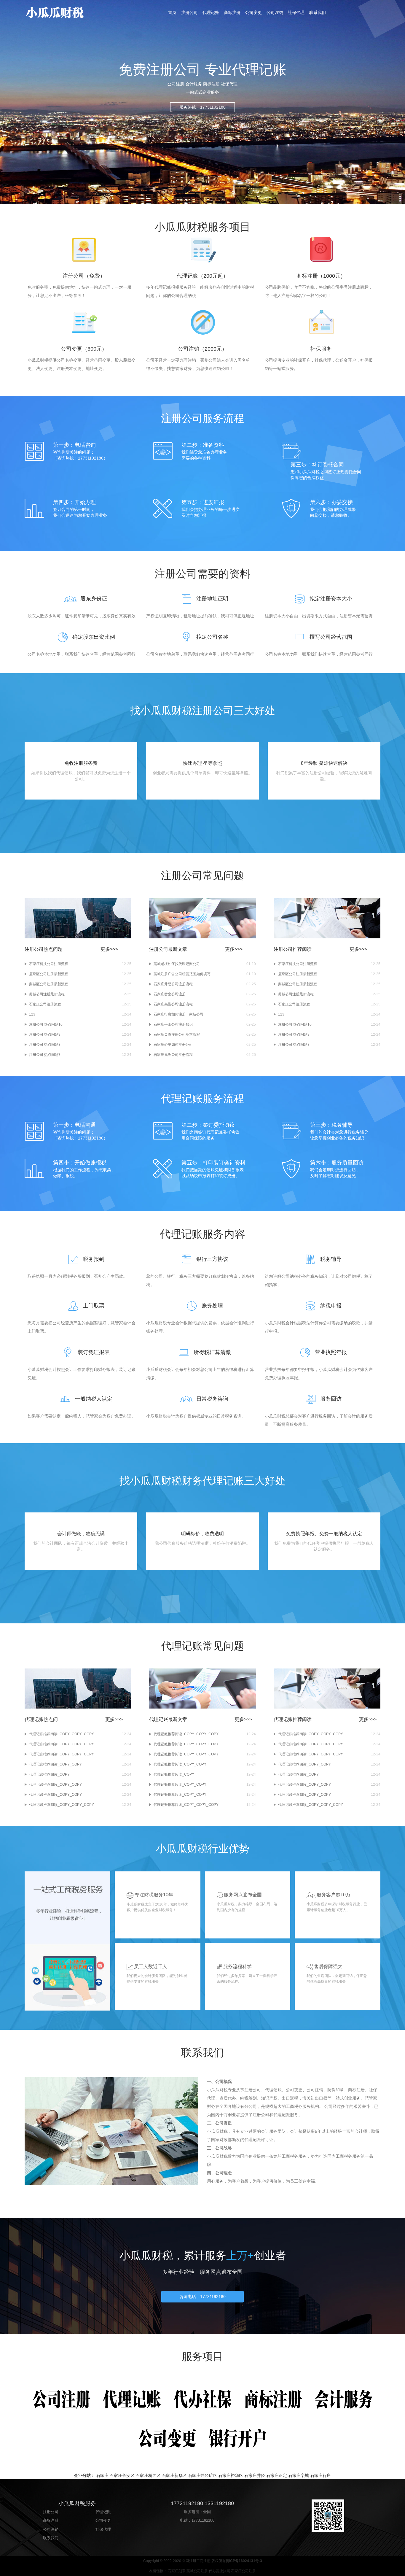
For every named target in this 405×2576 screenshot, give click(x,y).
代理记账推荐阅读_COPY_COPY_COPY (62, 1744)
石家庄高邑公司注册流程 (173, 1004)
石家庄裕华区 (231, 2475)
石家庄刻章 (177, 2571)
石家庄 (102, 2475)
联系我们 (318, 12)
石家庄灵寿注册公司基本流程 (177, 1034)
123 (32, 1014)
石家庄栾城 (299, 2475)
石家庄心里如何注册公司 (173, 1045)
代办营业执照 (219, 2571)
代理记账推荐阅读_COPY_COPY (55, 1764)
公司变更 (253, 12)
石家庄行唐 (321, 2475)
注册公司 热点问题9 (45, 1034)
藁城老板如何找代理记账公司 (177, 964)
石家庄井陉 (255, 2475)
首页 (172, 12)
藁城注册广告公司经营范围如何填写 (182, 974)
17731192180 (203, 2520)
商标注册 (232, 12)
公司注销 (275, 12)
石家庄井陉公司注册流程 (173, 984)
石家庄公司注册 (243, 2571)
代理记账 (211, 12)
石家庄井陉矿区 (203, 2475)
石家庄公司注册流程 (45, 1004)
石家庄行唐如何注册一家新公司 (178, 1014)
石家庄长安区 (122, 2475)
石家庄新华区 (174, 2475)
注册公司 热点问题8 (45, 1045)
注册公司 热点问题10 (46, 1024)
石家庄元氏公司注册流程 (173, 1055)
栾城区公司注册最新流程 (49, 984)
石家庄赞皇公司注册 (170, 994)
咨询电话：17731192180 (203, 2297)
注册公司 (189, 12)
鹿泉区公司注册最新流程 (49, 974)
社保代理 (296, 12)
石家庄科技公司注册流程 (49, 964)
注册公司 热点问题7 (45, 1055)
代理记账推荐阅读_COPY (49, 1774)
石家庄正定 (277, 2475)
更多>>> (109, 949)
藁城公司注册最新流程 (47, 994)
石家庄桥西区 (148, 2475)
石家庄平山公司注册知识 (173, 1024)
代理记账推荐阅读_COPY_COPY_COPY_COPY (65, 1734)
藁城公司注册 (197, 2571)
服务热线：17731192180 (203, 107)
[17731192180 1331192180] (69, 12)
